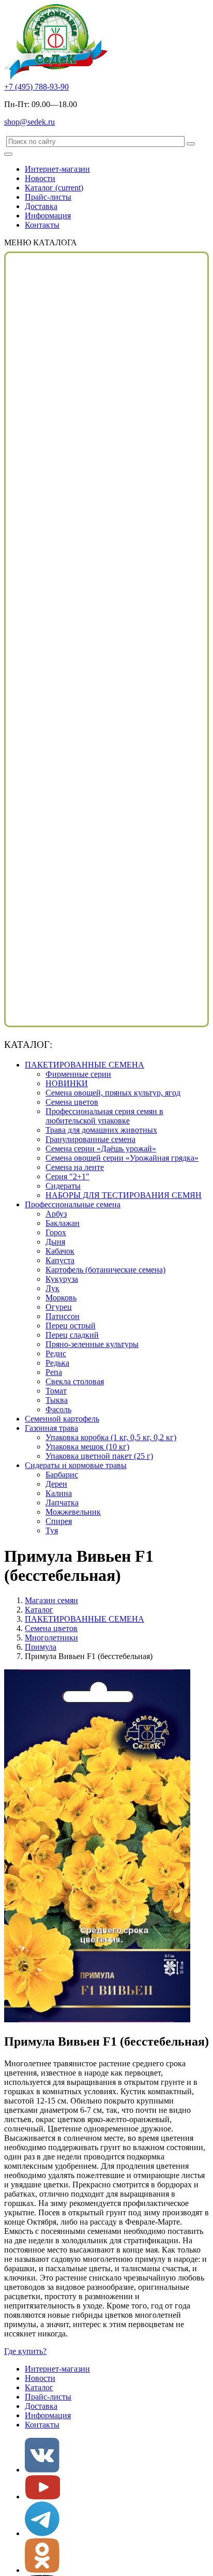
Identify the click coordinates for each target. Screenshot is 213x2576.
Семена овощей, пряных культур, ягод (113, 1093)
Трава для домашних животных (101, 1130)
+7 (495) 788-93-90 (36, 87)
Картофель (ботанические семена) (105, 1270)
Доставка (41, 206)
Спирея (59, 1521)
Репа (54, 1372)
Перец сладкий (72, 1335)
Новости (40, 178)
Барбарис (62, 1475)
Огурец (59, 1307)
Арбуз (56, 1214)
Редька (57, 1363)
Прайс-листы (48, 197)
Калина (59, 1493)
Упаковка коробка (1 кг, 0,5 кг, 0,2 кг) (111, 1437)
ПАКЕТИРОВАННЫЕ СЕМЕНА (85, 1065)
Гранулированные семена (90, 1139)
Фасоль (58, 1409)
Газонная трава (51, 1428)
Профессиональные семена (73, 1204)
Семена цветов (72, 1102)
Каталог (54, 188)
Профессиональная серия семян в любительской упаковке (104, 1116)
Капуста (60, 1260)
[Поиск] (191, 144)
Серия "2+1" (67, 1176)
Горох (56, 1232)
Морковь (61, 1298)
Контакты (42, 225)
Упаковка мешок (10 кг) (87, 1447)
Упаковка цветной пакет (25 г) (99, 1456)
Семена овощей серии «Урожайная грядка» (122, 1158)
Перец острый (71, 1326)
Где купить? (25, 2351)
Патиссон (63, 1316)
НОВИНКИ (67, 1083)
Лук (52, 1288)
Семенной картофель (62, 1419)
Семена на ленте (75, 1167)
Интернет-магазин (57, 169)
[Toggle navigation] (8, 154)
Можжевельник (73, 1512)
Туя (52, 1530)
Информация (48, 216)
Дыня (55, 1242)
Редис (56, 1353)
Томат (56, 1391)
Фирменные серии (78, 1074)
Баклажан (63, 1223)
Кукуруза (62, 1279)
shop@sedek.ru (29, 122)
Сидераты (63, 1186)
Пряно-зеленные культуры (92, 1344)
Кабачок (60, 1251)
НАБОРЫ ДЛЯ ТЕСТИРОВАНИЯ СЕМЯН (124, 1195)
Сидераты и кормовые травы (76, 1465)
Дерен (56, 1484)
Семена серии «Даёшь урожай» (101, 1149)
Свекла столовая (75, 1381)
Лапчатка (62, 1502)
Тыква (57, 1400)
